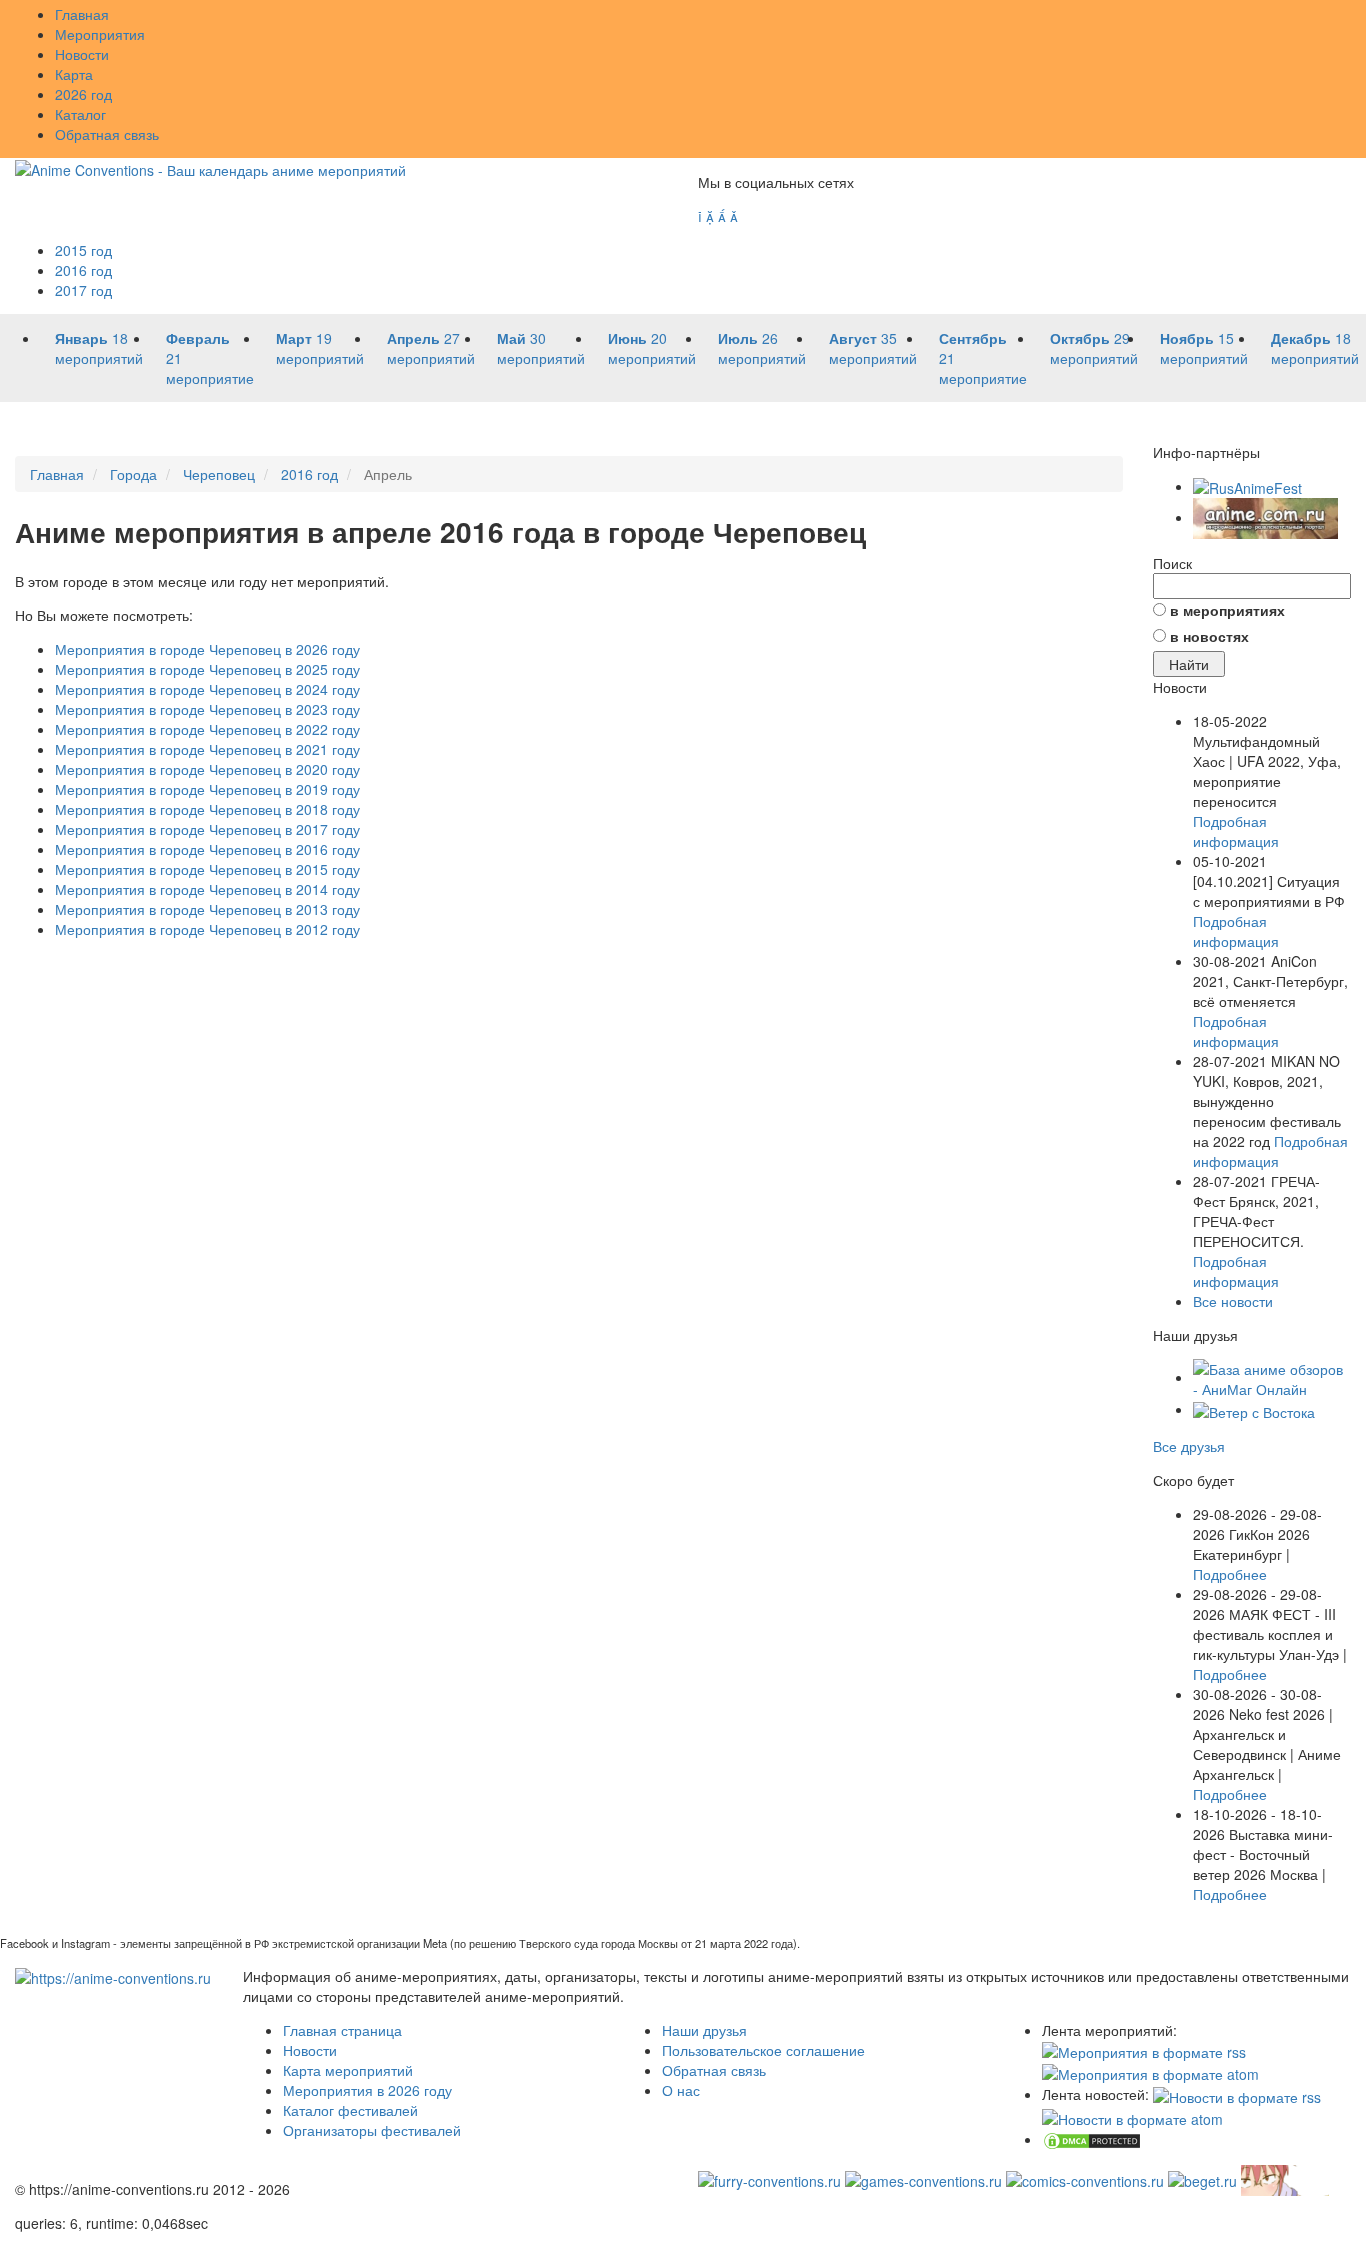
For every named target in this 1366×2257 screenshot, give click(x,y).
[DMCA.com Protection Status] (1092, 2139)
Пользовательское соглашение (763, 2050)
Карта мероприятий (348, 2070)
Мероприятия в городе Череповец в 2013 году (207, 909)
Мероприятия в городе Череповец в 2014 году (207, 889)
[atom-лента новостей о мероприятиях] (1132, 2117)
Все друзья (1189, 1446)
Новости (82, 54)
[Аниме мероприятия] (113, 1976)
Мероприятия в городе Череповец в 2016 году (207, 849)
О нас (681, 2090)
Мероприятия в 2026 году (367, 2090)
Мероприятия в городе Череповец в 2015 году (207, 869)
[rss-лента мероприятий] (1144, 2050)
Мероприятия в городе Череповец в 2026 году (207, 649)
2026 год (83, 94)
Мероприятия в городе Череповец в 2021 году (207, 749)
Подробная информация (1236, 831)
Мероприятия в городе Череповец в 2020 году (207, 769)
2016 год (83, 270)
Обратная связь (107, 134)
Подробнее (1230, 1574)
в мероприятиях (1227, 610)
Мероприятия (100, 34)
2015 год (83, 250)
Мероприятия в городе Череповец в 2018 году (207, 809)
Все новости (1233, 1301)
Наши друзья (704, 2030)
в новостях (1209, 636)
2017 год (83, 290)
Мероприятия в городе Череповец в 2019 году (207, 789)
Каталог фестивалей (350, 2110)
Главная (82, 14)
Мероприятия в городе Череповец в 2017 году (207, 829)
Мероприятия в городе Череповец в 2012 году (207, 929)
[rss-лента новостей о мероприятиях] (1237, 2094)
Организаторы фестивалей (372, 2130)
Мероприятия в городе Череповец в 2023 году (207, 709)
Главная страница (342, 2030)
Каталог (80, 114)
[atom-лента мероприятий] (1150, 2072)
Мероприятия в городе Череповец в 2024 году (207, 689)
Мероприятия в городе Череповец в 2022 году (207, 729)
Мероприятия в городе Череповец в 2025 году (207, 669)
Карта (74, 74)
